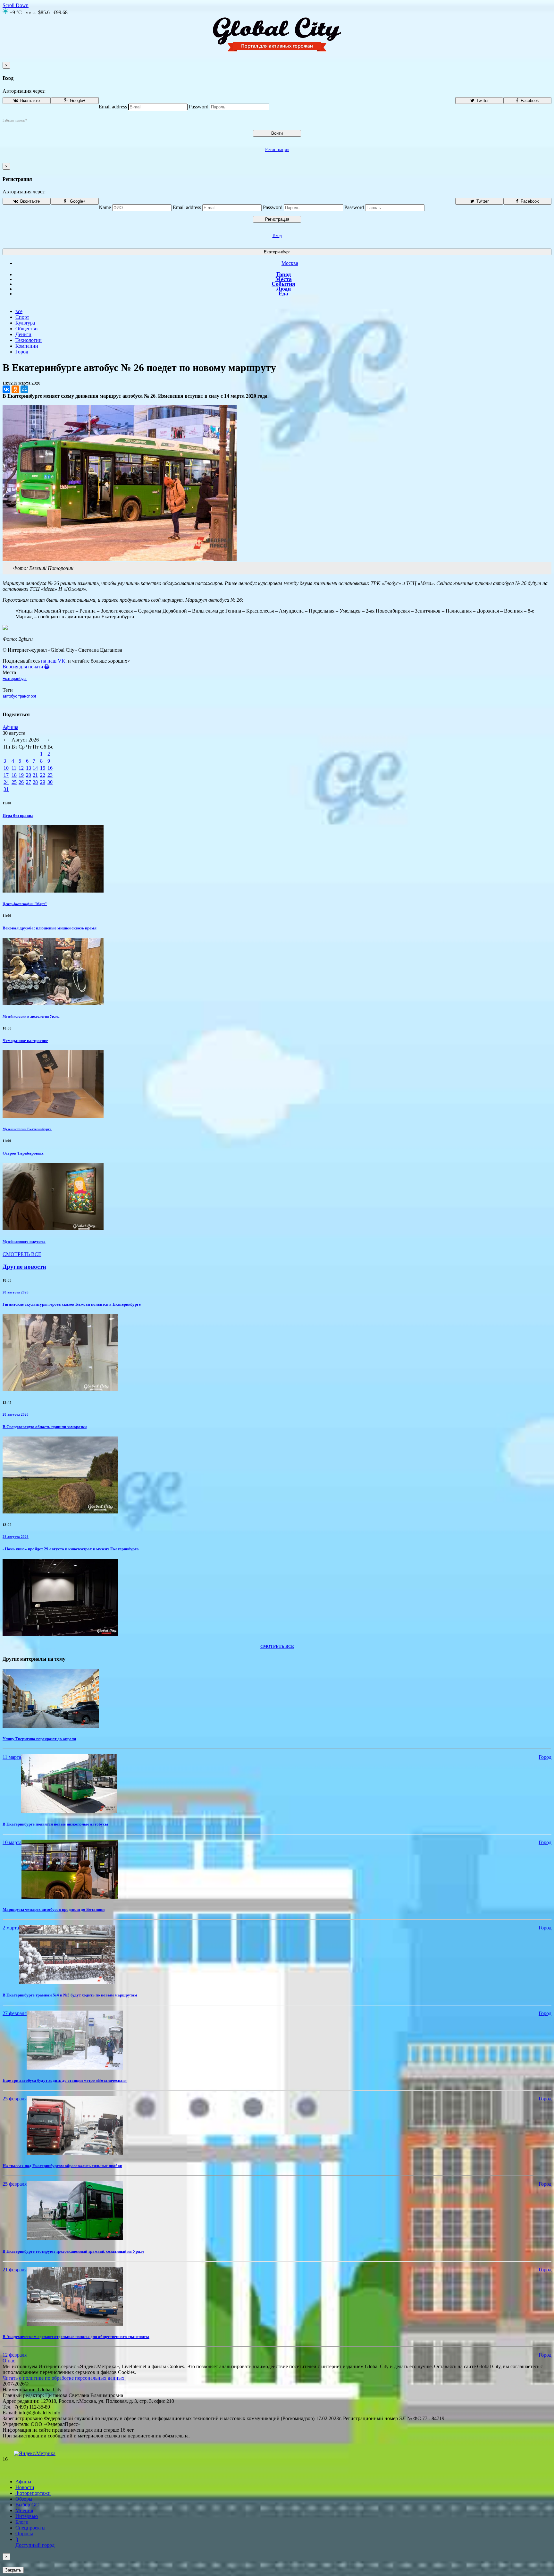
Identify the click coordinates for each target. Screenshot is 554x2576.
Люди (284, 289)
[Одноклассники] (15, 389)
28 (35, 782)
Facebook (529, 101)
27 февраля (15, 2013)
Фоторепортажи (33, 2493)
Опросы (24, 2534)
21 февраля (15, 2270)
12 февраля (15, 2355)
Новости (25, 2487)
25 (14, 782)
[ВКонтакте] (6, 389)
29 (43, 782)
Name (105, 207)
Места (284, 279)
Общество (26, 329)
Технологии (29, 340)
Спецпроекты (30, 2528)
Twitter (482, 101)
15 (43, 768)
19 (21, 775)
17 (6, 775)
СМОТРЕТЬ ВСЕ (22, 1254)
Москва (290, 263)
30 (50, 782)
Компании (27, 346)
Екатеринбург (277, 252)
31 (6, 789)
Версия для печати (24, 667)
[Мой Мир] (24, 389)
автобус (10, 696)
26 (21, 782)
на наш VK (53, 661)
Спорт (22, 317)
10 (6, 768)
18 (14, 775)
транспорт (27, 696)
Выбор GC (27, 2505)
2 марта (11, 1928)
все (19, 311)
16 (50, 768)
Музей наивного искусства (24, 1241)
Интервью (27, 2516)
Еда (283, 293)
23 (50, 775)
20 (29, 775)
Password (199, 107)
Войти (277, 133)
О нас (9, 2361)
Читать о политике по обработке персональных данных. (64, 2378)
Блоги (22, 2522)
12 (21, 768)
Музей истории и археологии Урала (31, 1016)
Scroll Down (16, 5)
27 (29, 782)
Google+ (77, 101)
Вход (277, 236)
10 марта (12, 1842)
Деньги (23, 334)
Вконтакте (29, 101)
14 (35, 768)
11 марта (12, 1757)
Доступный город (35, 2542)
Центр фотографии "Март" (25, 904)
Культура (25, 323)
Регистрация (277, 150)
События (283, 284)
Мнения (24, 2510)
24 (6, 782)
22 (43, 775)
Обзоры (24, 2499)
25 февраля (15, 2099)
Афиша (10, 727)
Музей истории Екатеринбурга (27, 1129)
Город (284, 274)
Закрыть (13, 2570)
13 (29, 768)
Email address (113, 107)
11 (14, 768)
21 (35, 775)
